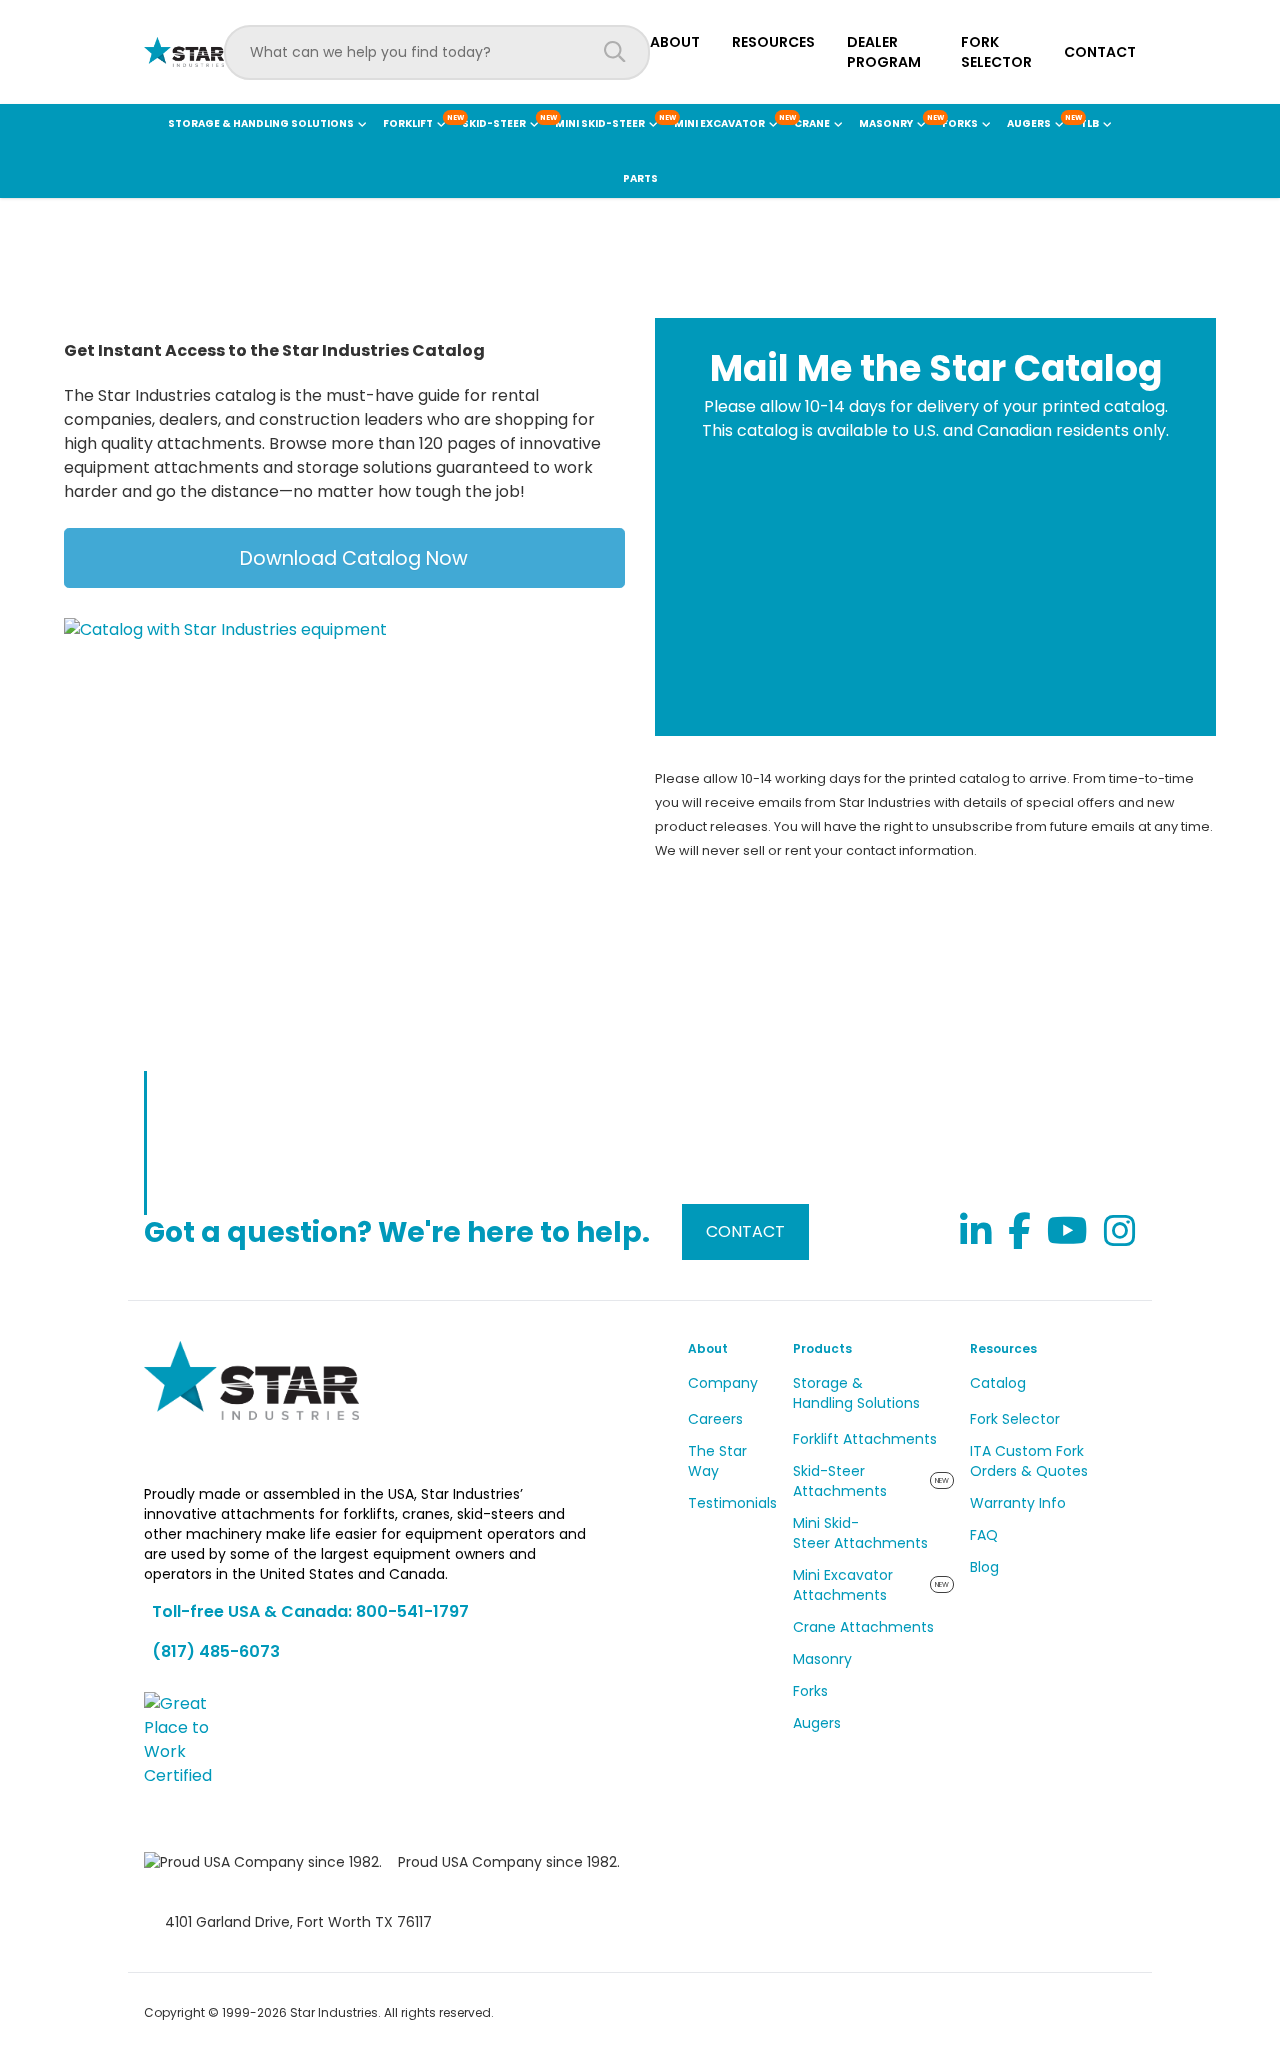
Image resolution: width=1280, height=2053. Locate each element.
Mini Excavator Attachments (843, 1585)
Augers (817, 1723)
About (675, 42)
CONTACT (745, 1231)
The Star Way (717, 1461)
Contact (1100, 52)
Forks (810, 1691)
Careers (715, 1419)
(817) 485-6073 (216, 1651)
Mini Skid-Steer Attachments (860, 1533)
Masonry (822, 1659)
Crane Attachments (863, 1627)
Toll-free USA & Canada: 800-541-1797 (310, 1611)
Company (723, 1383)
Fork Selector (996, 52)
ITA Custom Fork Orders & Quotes (1029, 1461)
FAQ (984, 1535)
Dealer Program (884, 52)
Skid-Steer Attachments (840, 1481)
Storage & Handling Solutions (856, 1393)
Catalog (998, 1383)
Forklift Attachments (865, 1439)
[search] (615, 52)
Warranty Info (1018, 1503)
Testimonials (732, 1503)
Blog (984, 1567)
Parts (640, 178)
